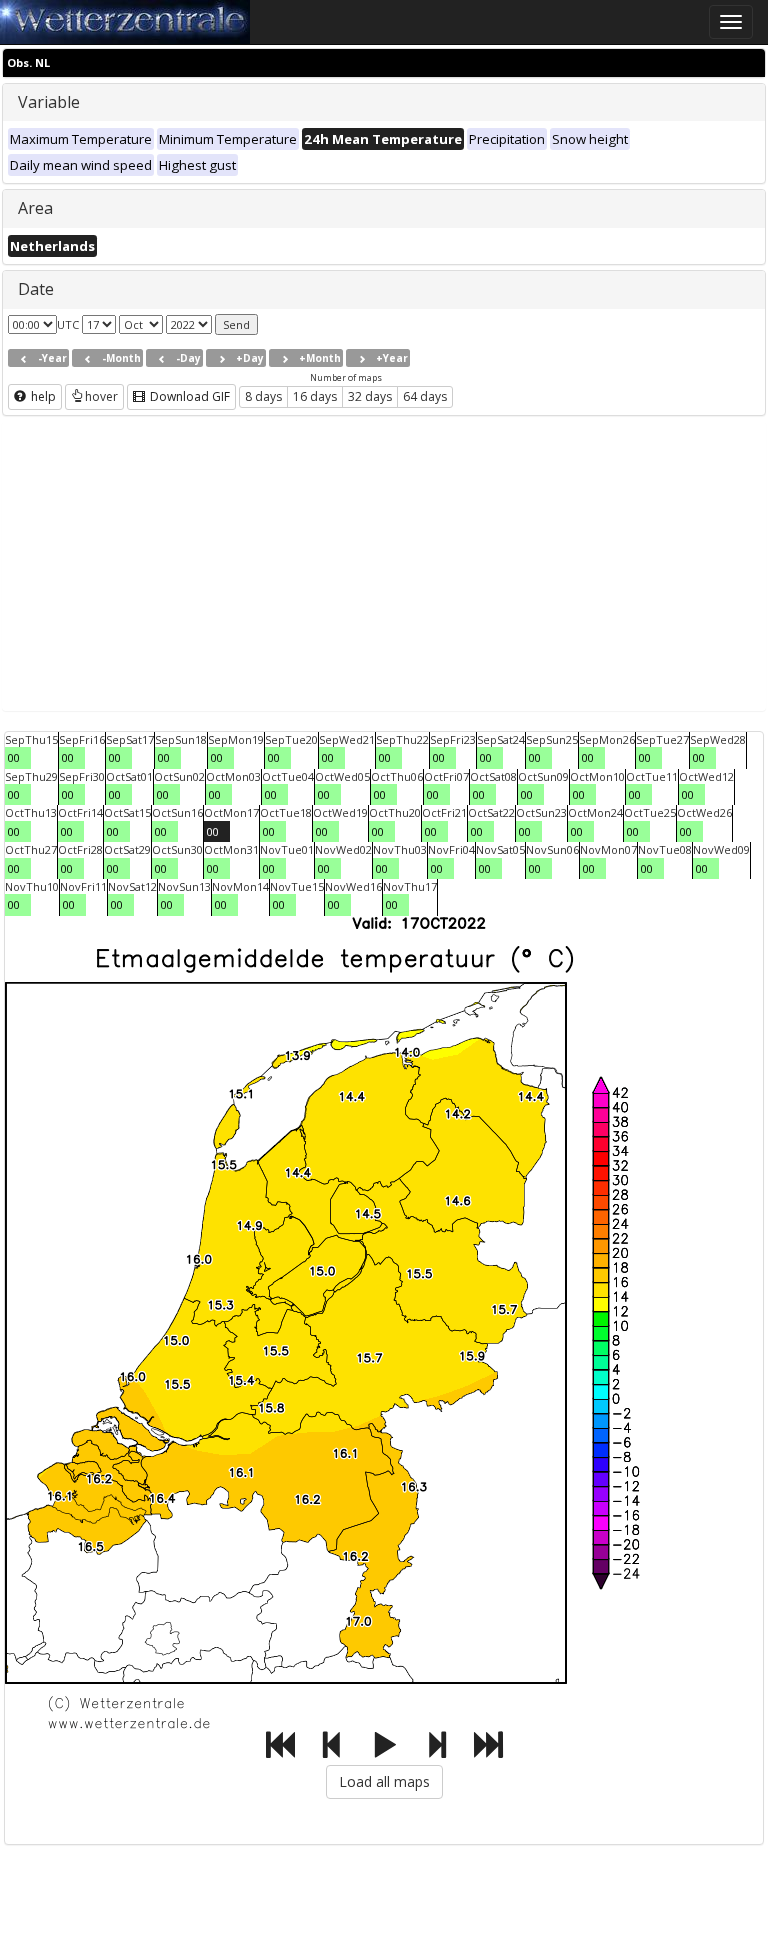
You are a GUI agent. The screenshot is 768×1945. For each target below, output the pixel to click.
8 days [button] (263, 396)
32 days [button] (370, 396)
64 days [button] (425, 396)
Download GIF (188, 396)
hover (101, 396)
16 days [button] (315, 396)
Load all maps (384, 1781)
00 (14, 757)
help (42, 396)
